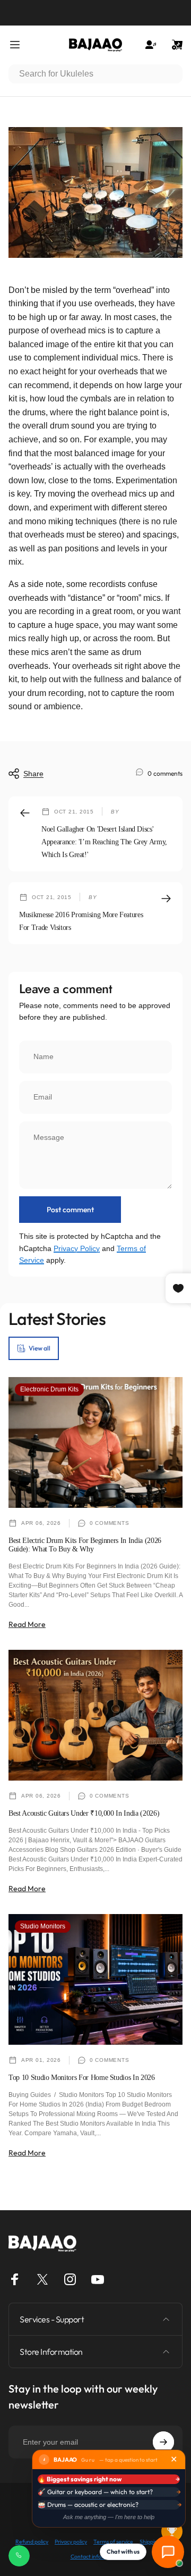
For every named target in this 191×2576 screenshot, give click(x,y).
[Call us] (19, 2556)
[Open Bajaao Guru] (168, 2552)
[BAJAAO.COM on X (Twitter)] (42, 2279)
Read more (27, 1624)
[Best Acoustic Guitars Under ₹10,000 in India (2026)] (95, 1715)
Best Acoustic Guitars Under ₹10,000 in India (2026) (84, 1813)
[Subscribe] (163, 2442)
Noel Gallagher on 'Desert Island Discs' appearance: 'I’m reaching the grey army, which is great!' (104, 842)
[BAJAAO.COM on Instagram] (70, 2279)
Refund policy (32, 2542)
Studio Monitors (43, 1926)
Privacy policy (71, 2542)
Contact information (96, 2557)
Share (33, 774)
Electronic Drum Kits (49, 1389)
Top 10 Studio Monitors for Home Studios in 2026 (82, 2078)
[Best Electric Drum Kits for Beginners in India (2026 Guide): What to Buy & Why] (95, 1442)
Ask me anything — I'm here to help (109, 2517)
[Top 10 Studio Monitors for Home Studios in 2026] (95, 1979)
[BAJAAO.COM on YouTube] (98, 2279)
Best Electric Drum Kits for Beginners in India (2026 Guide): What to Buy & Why (85, 1545)
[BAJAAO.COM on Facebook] (15, 2279)
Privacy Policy (77, 1248)
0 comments (165, 773)
